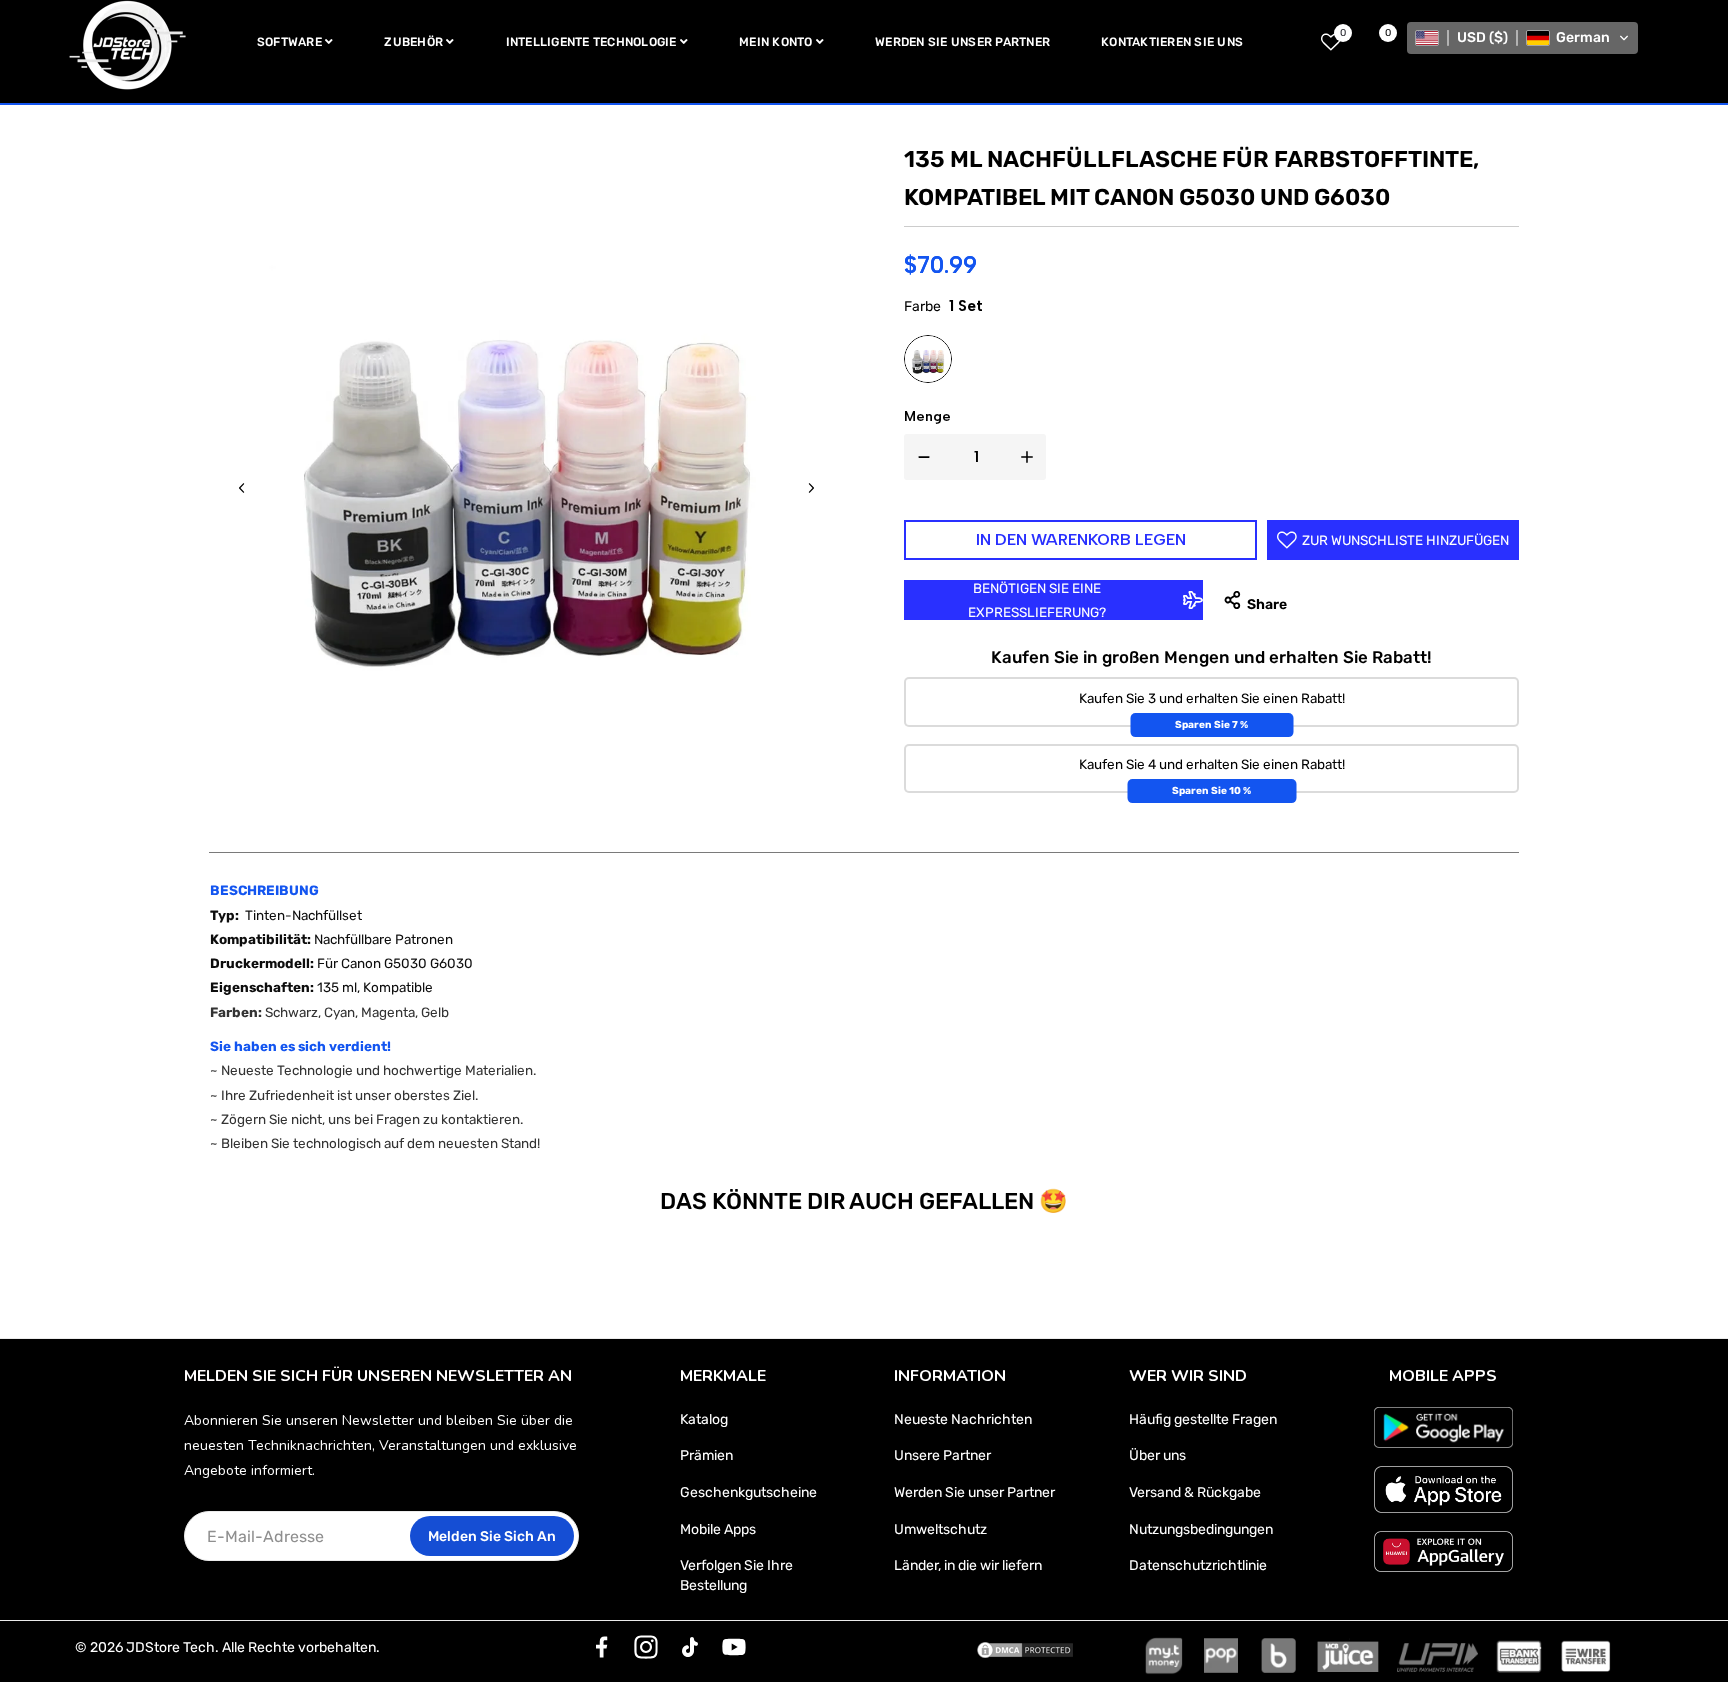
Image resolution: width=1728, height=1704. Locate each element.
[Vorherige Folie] (242, 488)
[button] (1522, 38)
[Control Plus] (1031, 457)
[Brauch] (602, 1647)
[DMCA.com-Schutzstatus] (1025, 1648)
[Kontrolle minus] (920, 457)
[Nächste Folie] (811, 488)
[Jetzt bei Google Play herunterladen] (1443, 1427)
